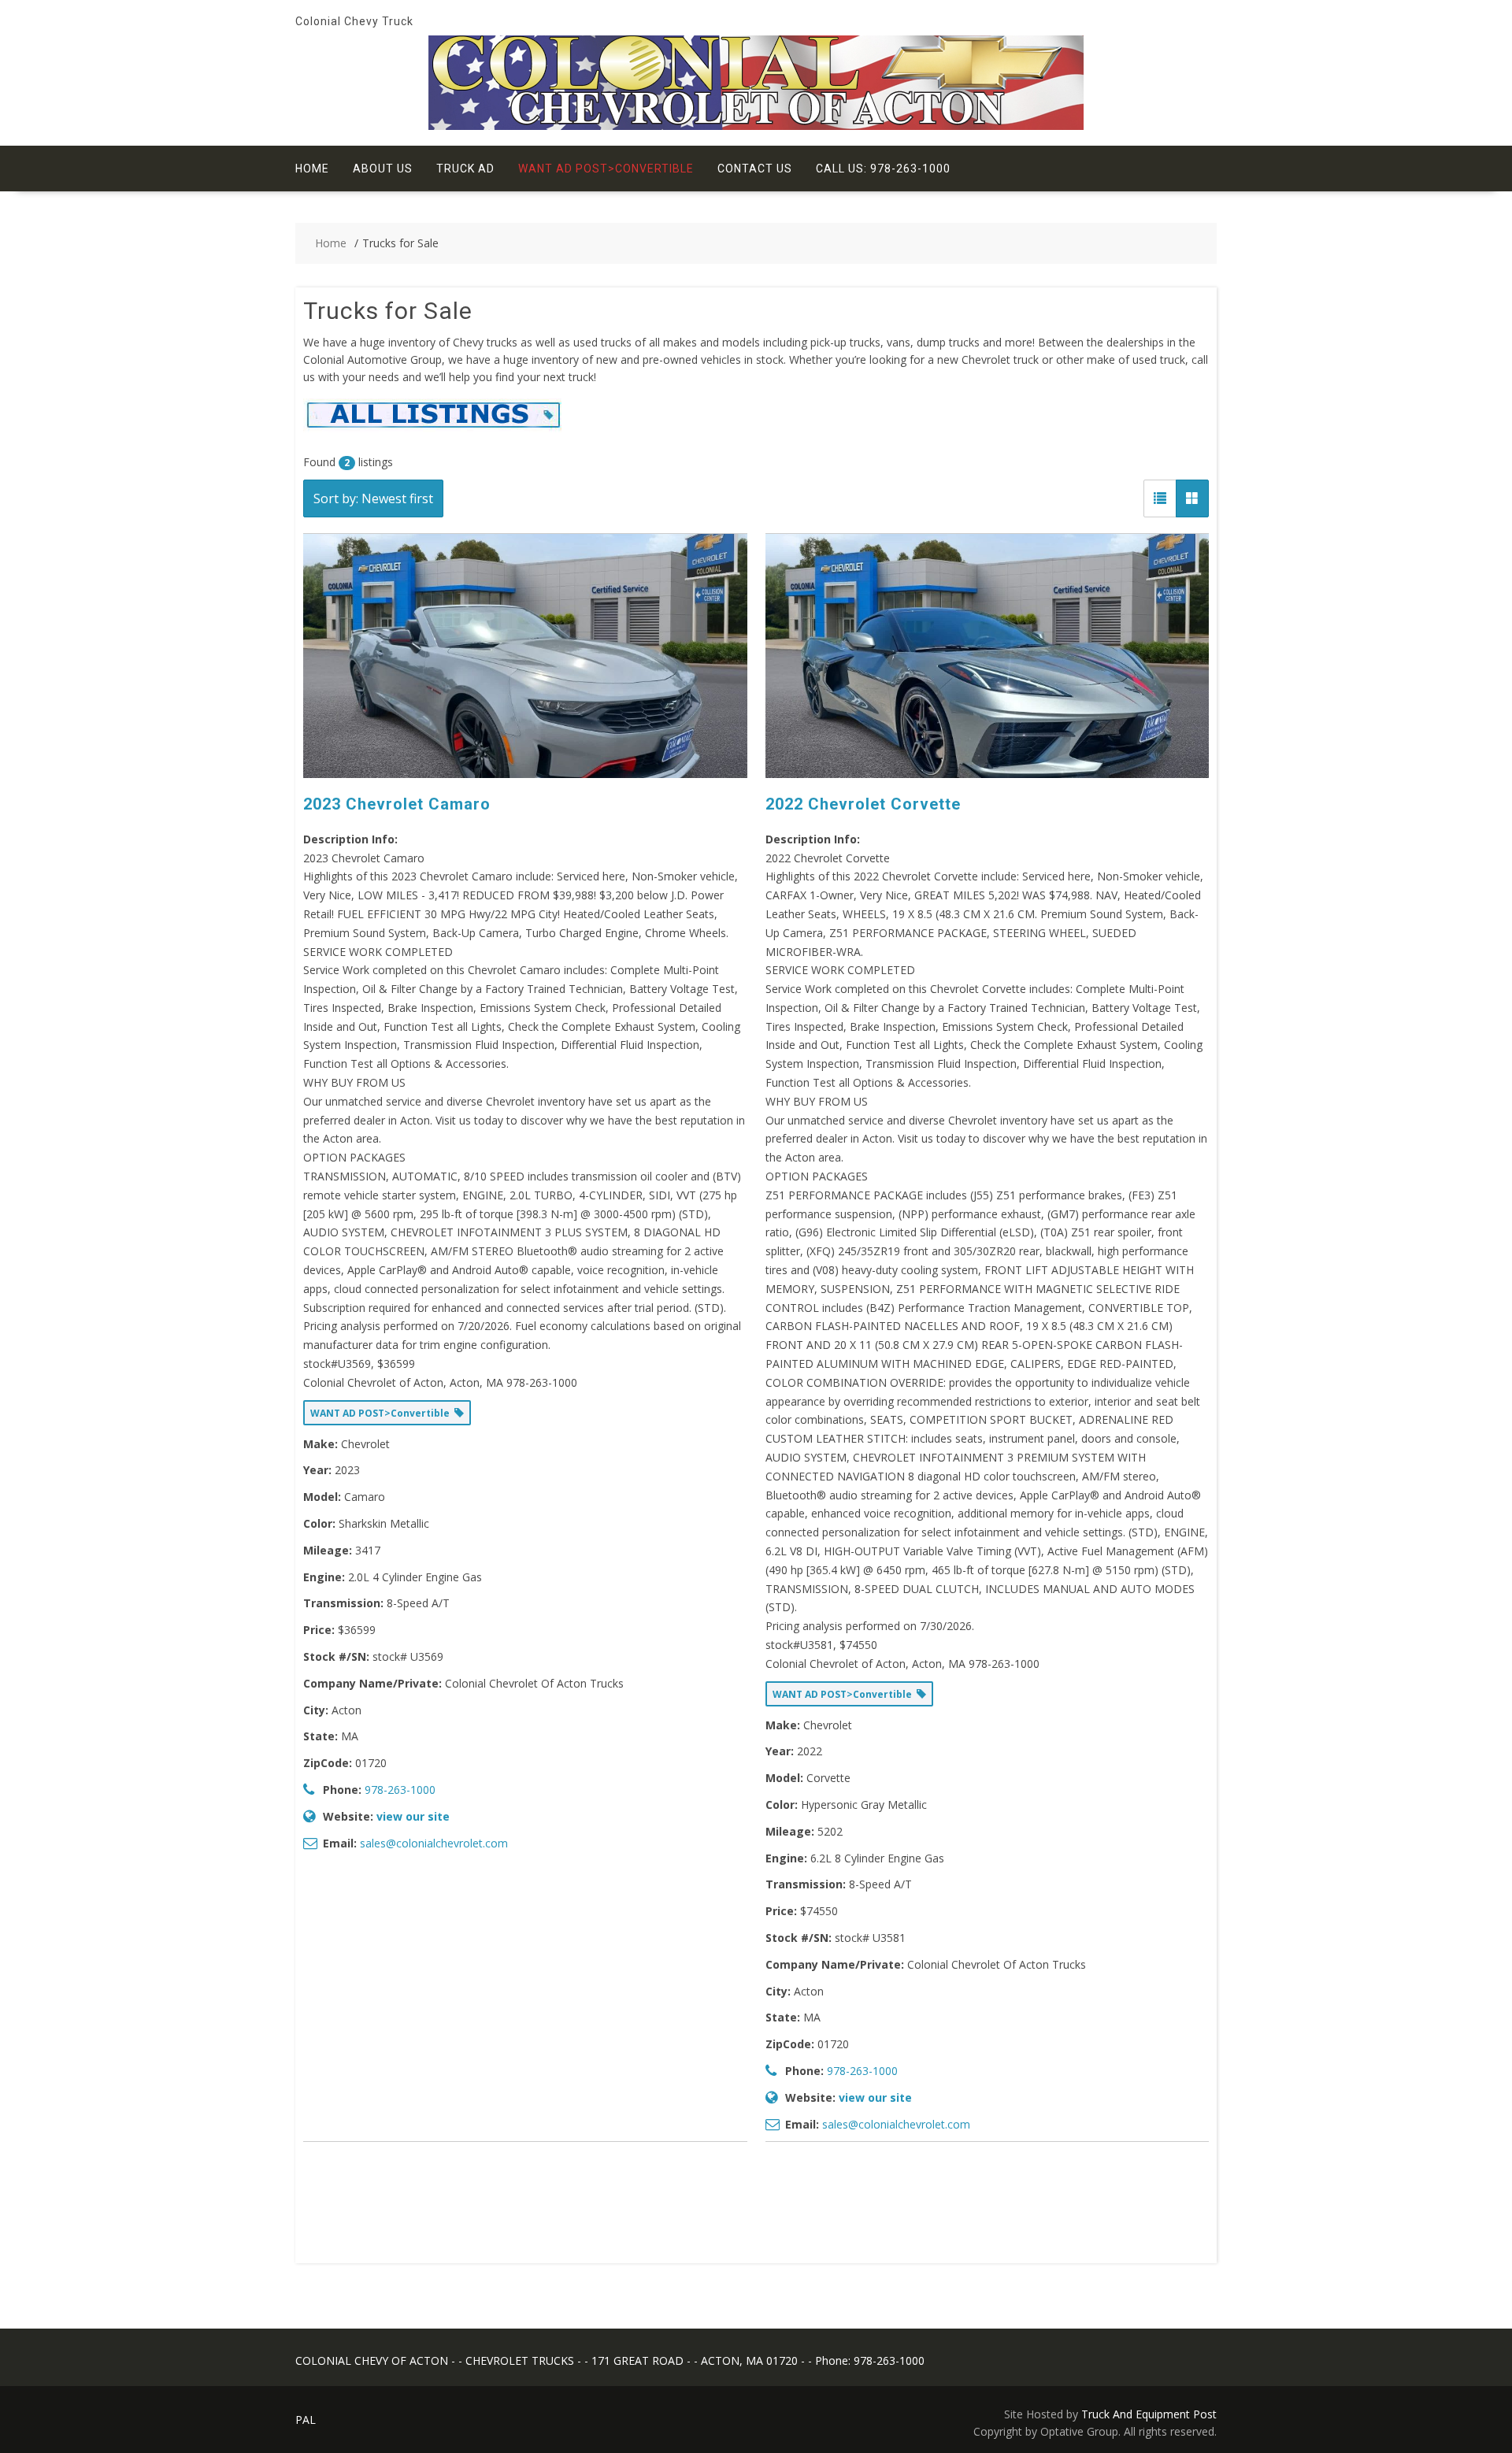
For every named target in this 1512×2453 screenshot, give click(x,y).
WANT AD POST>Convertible (606, 169)
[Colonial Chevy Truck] (756, 126)
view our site (413, 1816)
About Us (383, 169)
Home (312, 169)
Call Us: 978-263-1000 (883, 169)
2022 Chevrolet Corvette (863, 804)
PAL (306, 2420)
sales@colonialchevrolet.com (434, 1843)
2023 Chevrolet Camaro (397, 804)
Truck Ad (465, 169)
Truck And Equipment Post (1149, 2414)
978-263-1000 (400, 1790)
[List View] (1160, 498)
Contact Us (755, 169)
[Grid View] (1192, 498)
